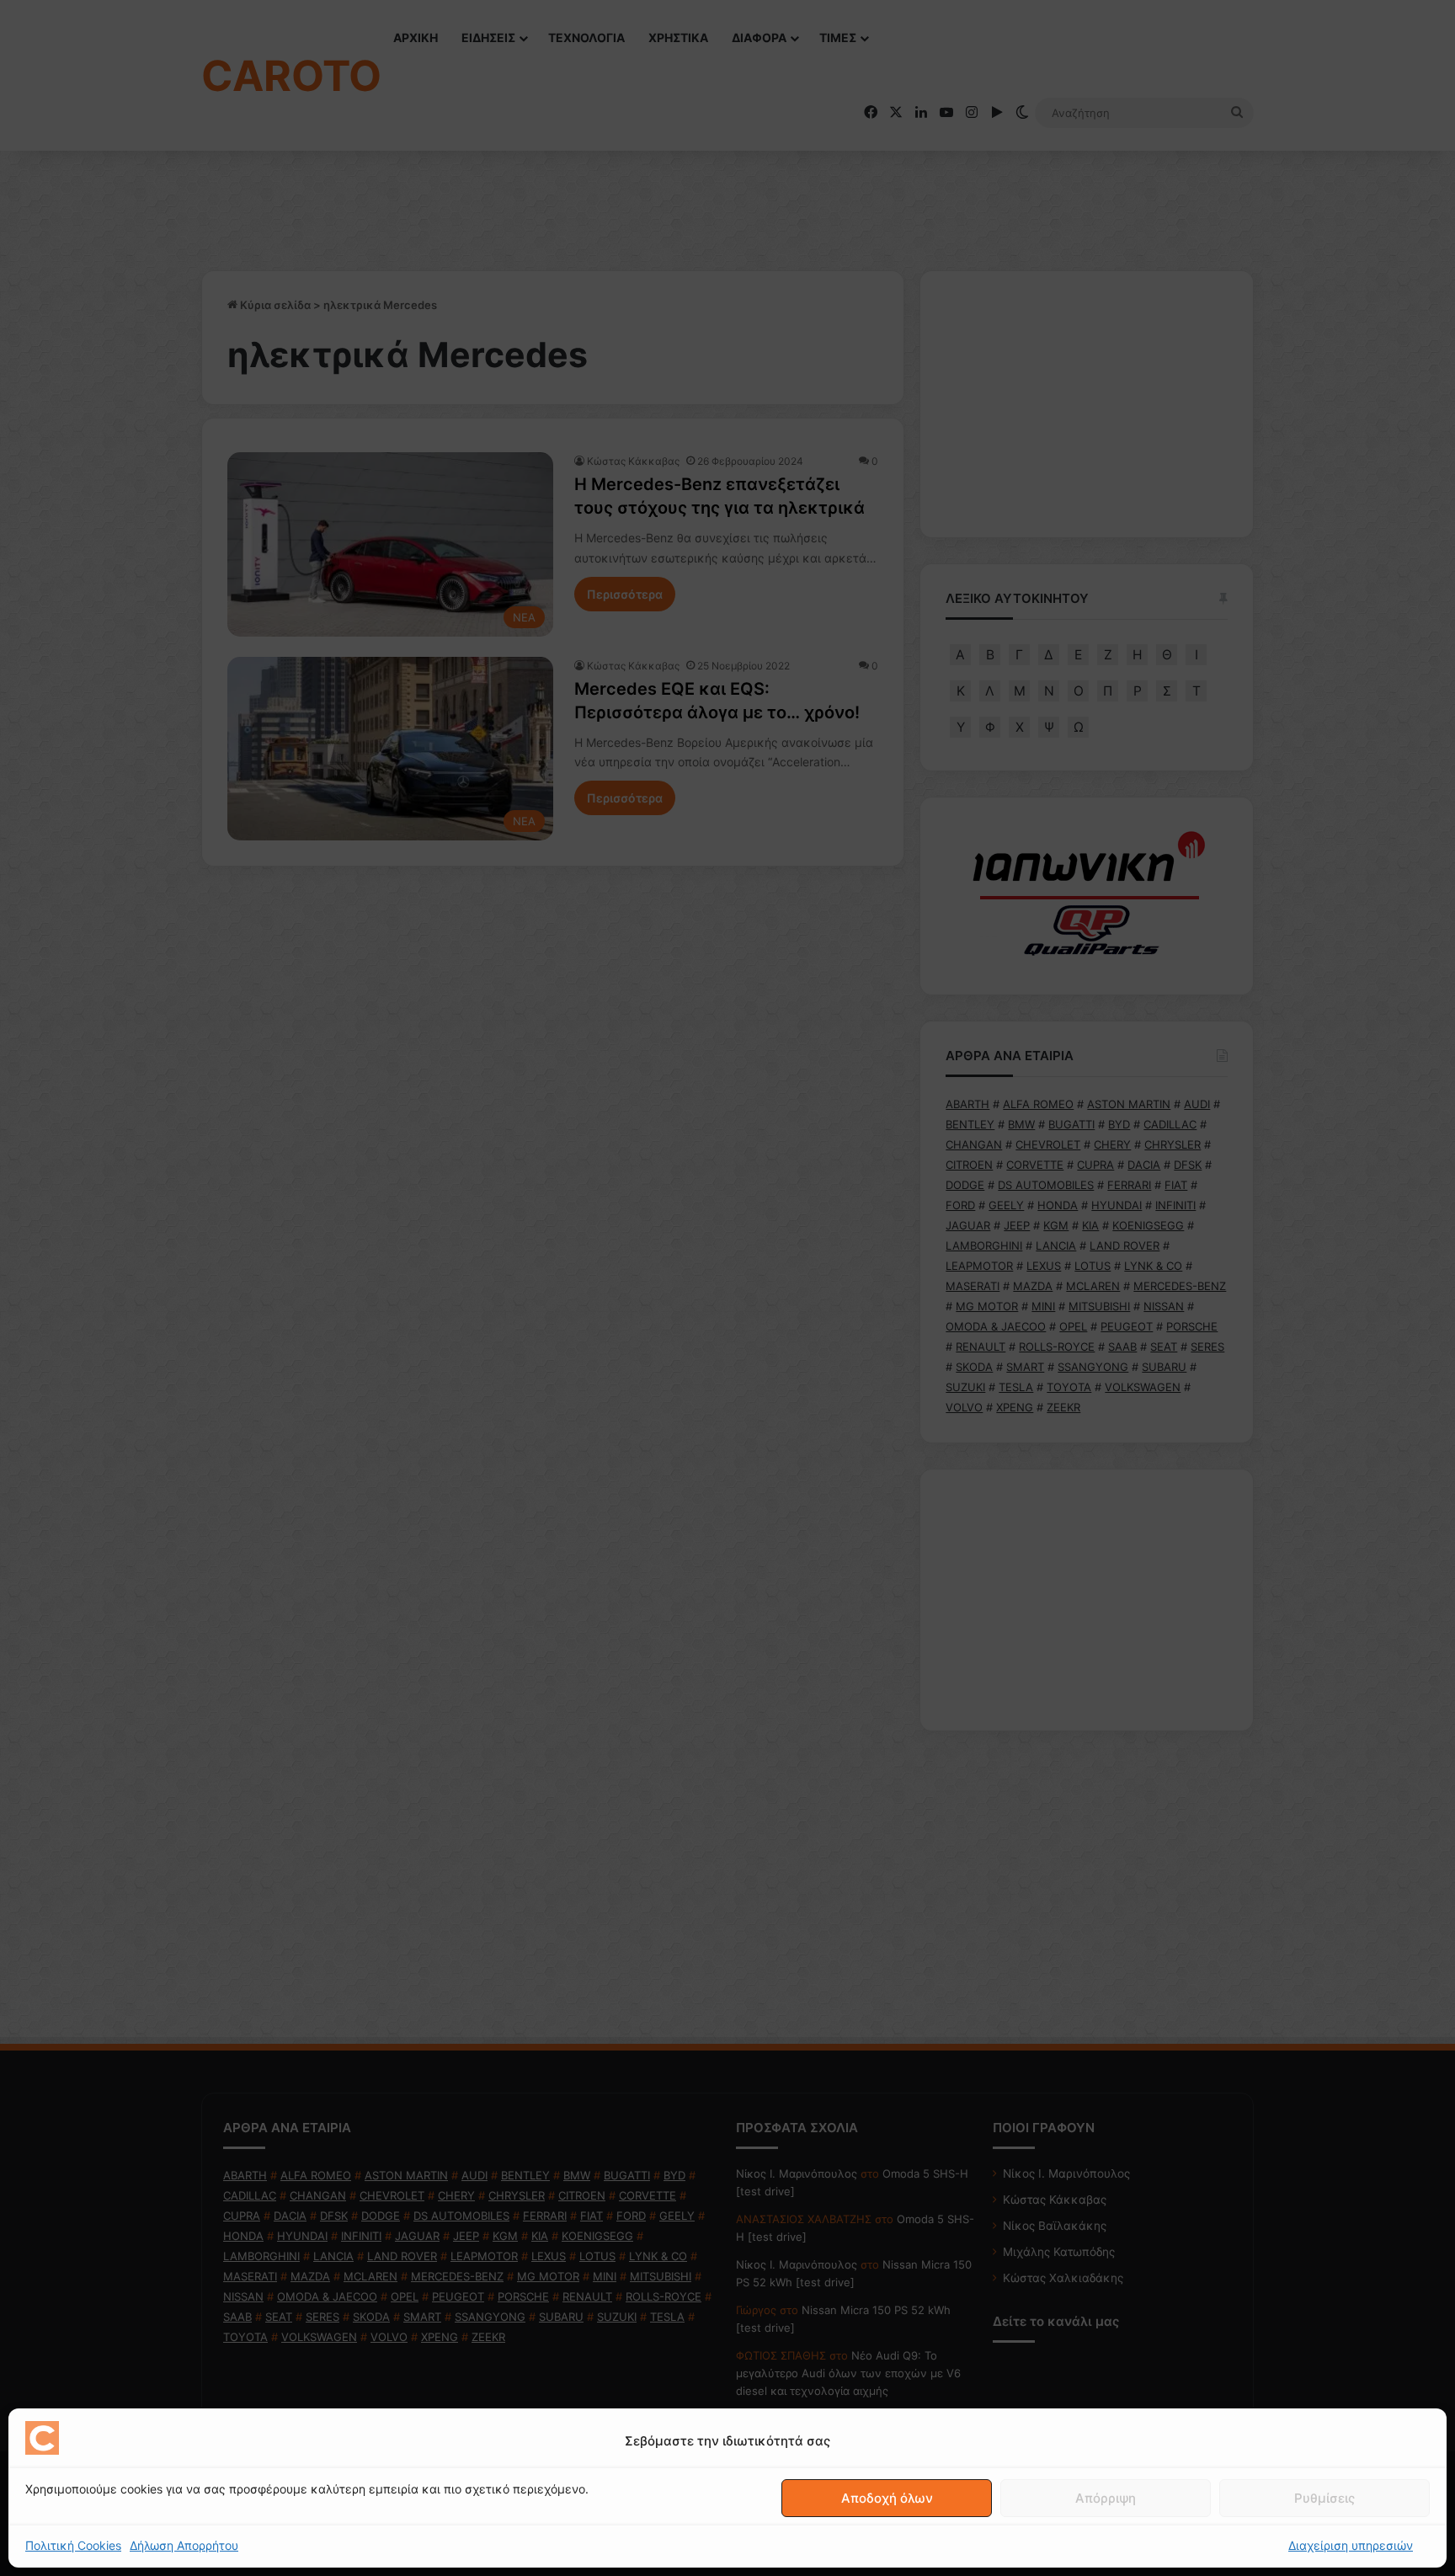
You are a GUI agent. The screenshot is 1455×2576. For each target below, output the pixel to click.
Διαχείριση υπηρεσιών (1351, 2545)
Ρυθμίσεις (1324, 2498)
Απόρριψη (1106, 2498)
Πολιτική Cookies (73, 2545)
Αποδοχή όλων (887, 2498)
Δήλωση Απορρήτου (184, 2545)
